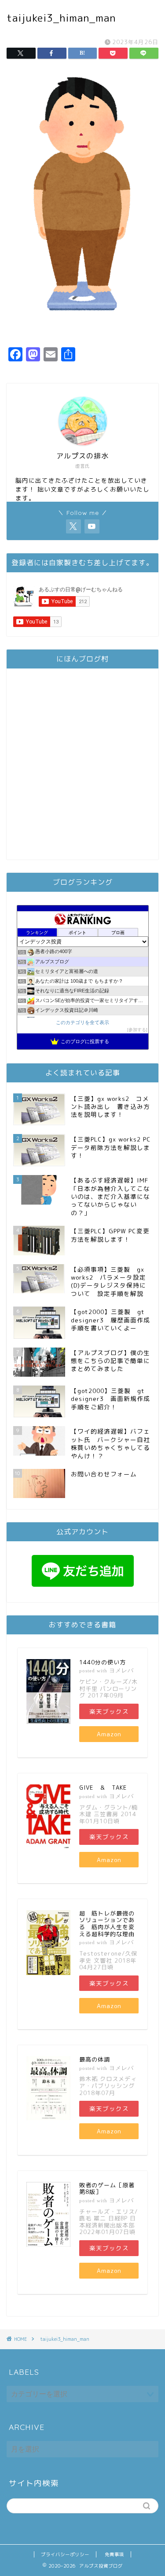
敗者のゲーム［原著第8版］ (107, 2189)
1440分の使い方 (103, 1662)
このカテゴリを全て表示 (82, 1022)
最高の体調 (95, 2059)
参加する (137, 1030)
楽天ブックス (109, 1711)
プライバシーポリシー (65, 2554)
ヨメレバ (121, 1670)
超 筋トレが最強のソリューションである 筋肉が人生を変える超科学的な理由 (107, 1924)
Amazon (109, 1734)
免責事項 (114, 2554)
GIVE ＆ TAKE (103, 1787)
